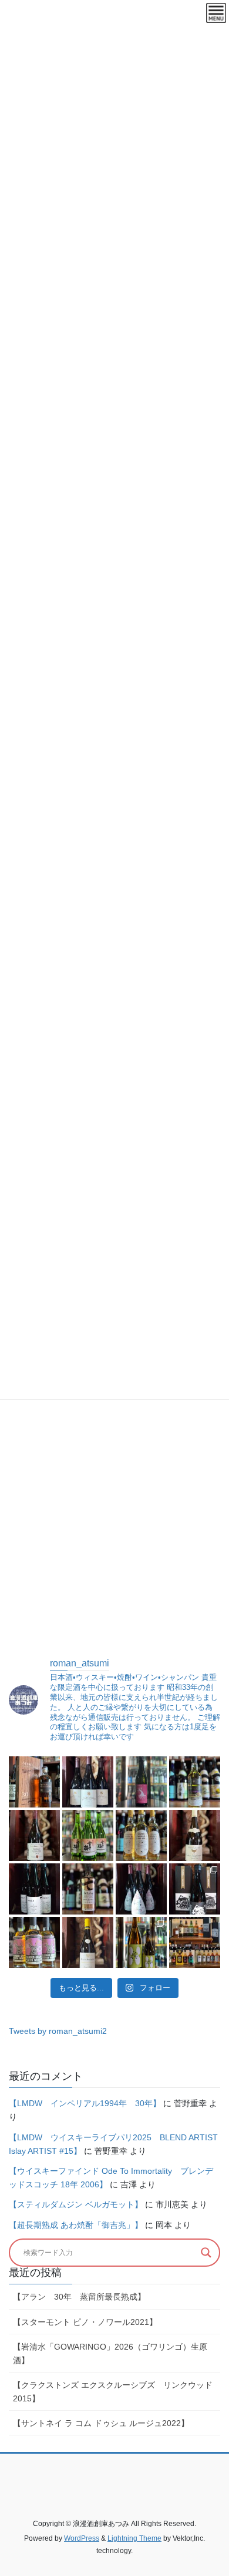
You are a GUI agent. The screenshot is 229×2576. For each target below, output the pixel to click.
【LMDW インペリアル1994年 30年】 (85, 2103)
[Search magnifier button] (206, 2253)
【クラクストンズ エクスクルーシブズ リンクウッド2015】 (113, 2392)
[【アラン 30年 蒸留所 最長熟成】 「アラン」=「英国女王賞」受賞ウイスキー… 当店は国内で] (34, 1782)
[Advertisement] (114, 1521)
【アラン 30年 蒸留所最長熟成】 (79, 2297)
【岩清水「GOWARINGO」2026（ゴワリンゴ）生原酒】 (110, 2353)
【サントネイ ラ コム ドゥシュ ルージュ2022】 (101, 2423)
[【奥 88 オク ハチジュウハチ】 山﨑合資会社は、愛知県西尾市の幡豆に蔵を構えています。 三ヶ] (141, 1942)
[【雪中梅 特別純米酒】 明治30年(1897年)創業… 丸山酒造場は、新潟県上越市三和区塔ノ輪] (88, 1835)
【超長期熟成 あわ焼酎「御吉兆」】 (76, 2225)
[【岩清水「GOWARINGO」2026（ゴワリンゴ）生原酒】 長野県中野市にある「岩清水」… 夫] (141, 1782)
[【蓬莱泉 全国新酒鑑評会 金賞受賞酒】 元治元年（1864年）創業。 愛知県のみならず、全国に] (195, 1889)
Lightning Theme (134, 2538)
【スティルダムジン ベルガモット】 (76, 2204)
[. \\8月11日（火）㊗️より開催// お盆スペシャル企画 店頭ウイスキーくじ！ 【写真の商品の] (195, 1942)
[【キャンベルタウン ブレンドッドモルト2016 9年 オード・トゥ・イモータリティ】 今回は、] (141, 1835)
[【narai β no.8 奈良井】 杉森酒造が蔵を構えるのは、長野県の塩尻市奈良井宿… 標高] (34, 1889)
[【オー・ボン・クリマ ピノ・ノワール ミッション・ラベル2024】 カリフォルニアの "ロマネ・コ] (141, 1889)
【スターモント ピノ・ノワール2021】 (85, 2322)
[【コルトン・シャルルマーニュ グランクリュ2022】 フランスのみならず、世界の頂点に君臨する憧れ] (195, 1835)
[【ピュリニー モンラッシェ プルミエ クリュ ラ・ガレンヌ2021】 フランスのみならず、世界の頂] (88, 1942)
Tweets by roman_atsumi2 (58, 2031)
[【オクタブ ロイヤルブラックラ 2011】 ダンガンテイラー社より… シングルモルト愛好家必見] (88, 1889)
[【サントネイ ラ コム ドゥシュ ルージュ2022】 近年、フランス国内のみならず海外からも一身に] (34, 1835)
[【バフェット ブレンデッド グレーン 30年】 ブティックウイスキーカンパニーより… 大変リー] (34, 1942)
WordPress (82, 2538)
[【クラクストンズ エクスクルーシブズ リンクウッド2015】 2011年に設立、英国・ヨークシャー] (195, 1782)
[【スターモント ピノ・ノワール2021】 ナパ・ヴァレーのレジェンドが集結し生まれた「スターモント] (88, 1782)
